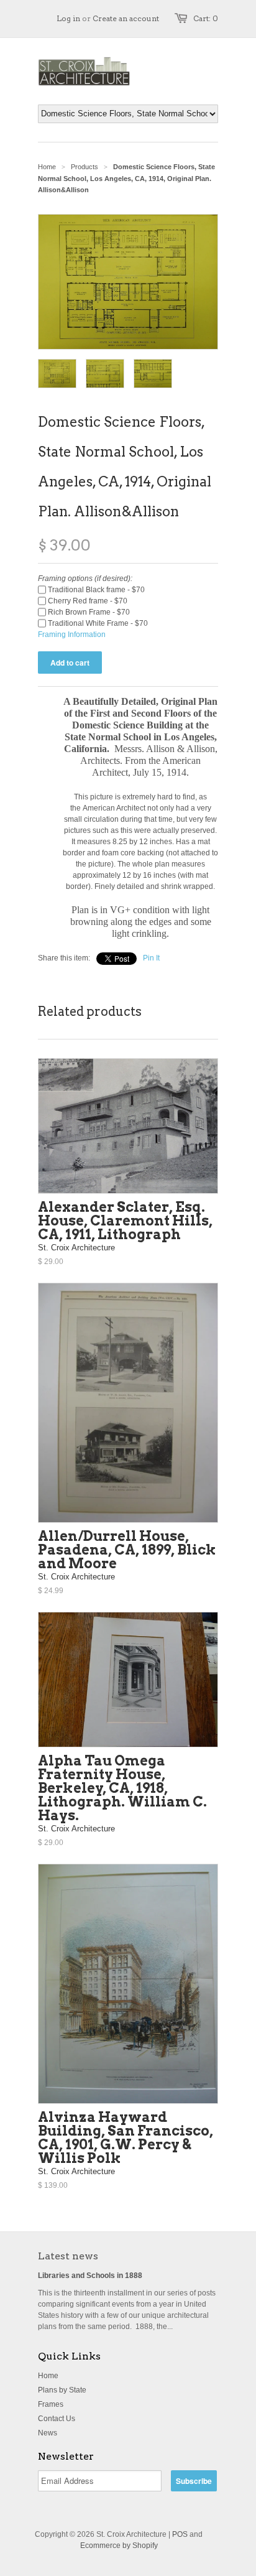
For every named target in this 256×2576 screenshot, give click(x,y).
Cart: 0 (206, 18)
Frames (51, 2404)
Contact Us (57, 2419)
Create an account (126, 18)
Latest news (68, 2256)
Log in (68, 18)
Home (48, 2376)
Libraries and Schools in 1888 (90, 2276)
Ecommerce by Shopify (119, 2546)
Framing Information (72, 635)
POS (180, 2534)
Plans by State (62, 2390)
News (48, 2433)
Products (85, 167)
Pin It (151, 958)
